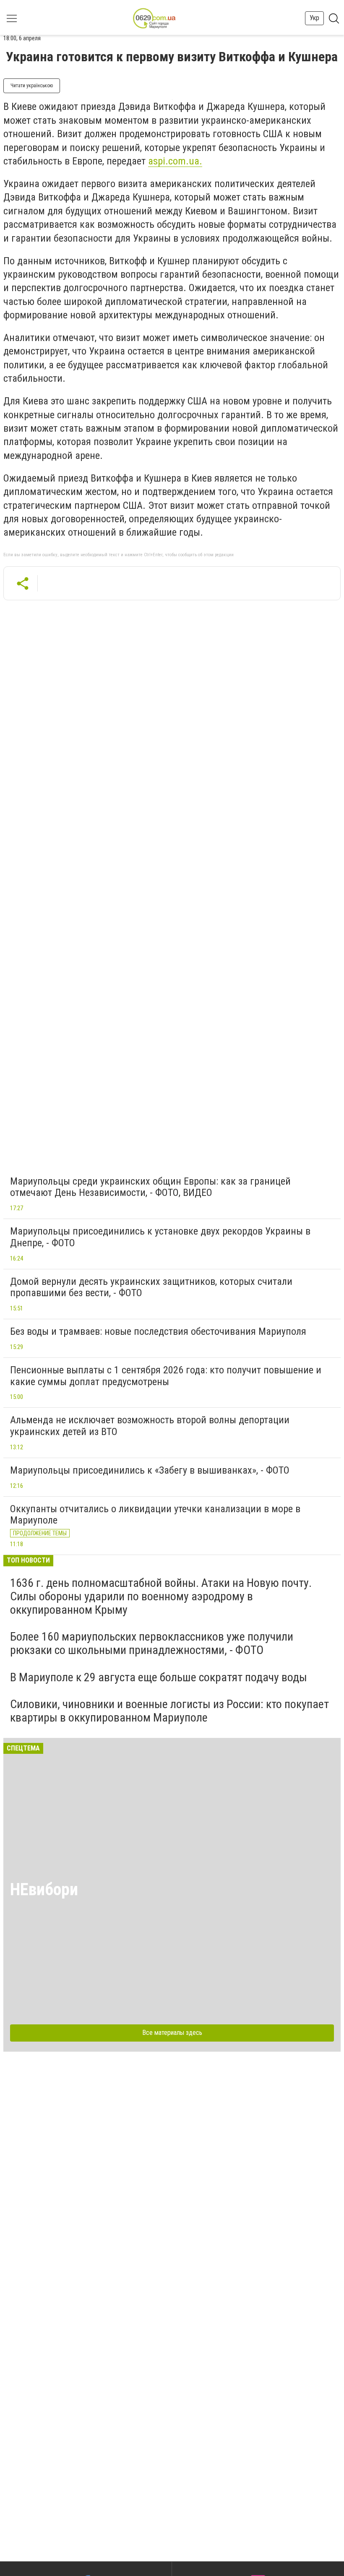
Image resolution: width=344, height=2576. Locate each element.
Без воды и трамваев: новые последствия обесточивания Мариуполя (158, 1331)
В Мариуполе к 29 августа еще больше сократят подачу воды (159, 1677)
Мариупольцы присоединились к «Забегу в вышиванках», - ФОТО (150, 1470)
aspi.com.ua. (175, 161)
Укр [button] (314, 18)
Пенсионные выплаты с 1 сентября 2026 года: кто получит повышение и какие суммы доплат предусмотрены (166, 1376)
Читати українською (32, 86)
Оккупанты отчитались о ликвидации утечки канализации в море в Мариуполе (155, 1515)
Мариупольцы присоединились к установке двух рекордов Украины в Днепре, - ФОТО (160, 1237)
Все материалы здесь (172, 2033)
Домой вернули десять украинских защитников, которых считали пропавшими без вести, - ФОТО (151, 1287)
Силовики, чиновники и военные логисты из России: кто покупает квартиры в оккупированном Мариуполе (169, 1711)
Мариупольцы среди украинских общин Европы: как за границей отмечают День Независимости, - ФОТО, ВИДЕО (150, 1187)
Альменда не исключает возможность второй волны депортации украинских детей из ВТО (150, 1426)
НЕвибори (44, 1890)
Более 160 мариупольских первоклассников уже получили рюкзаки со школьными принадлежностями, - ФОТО (152, 1643)
